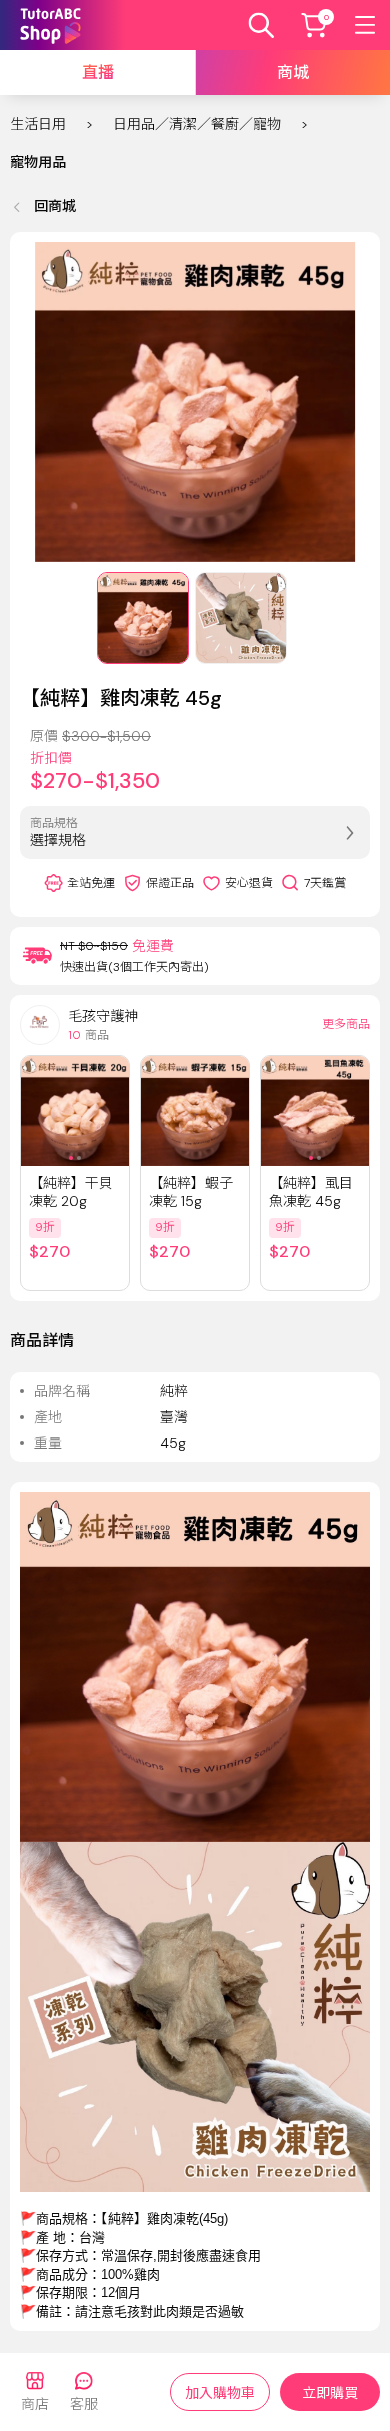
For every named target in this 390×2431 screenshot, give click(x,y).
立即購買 (330, 2393)
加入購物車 (220, 2393)
